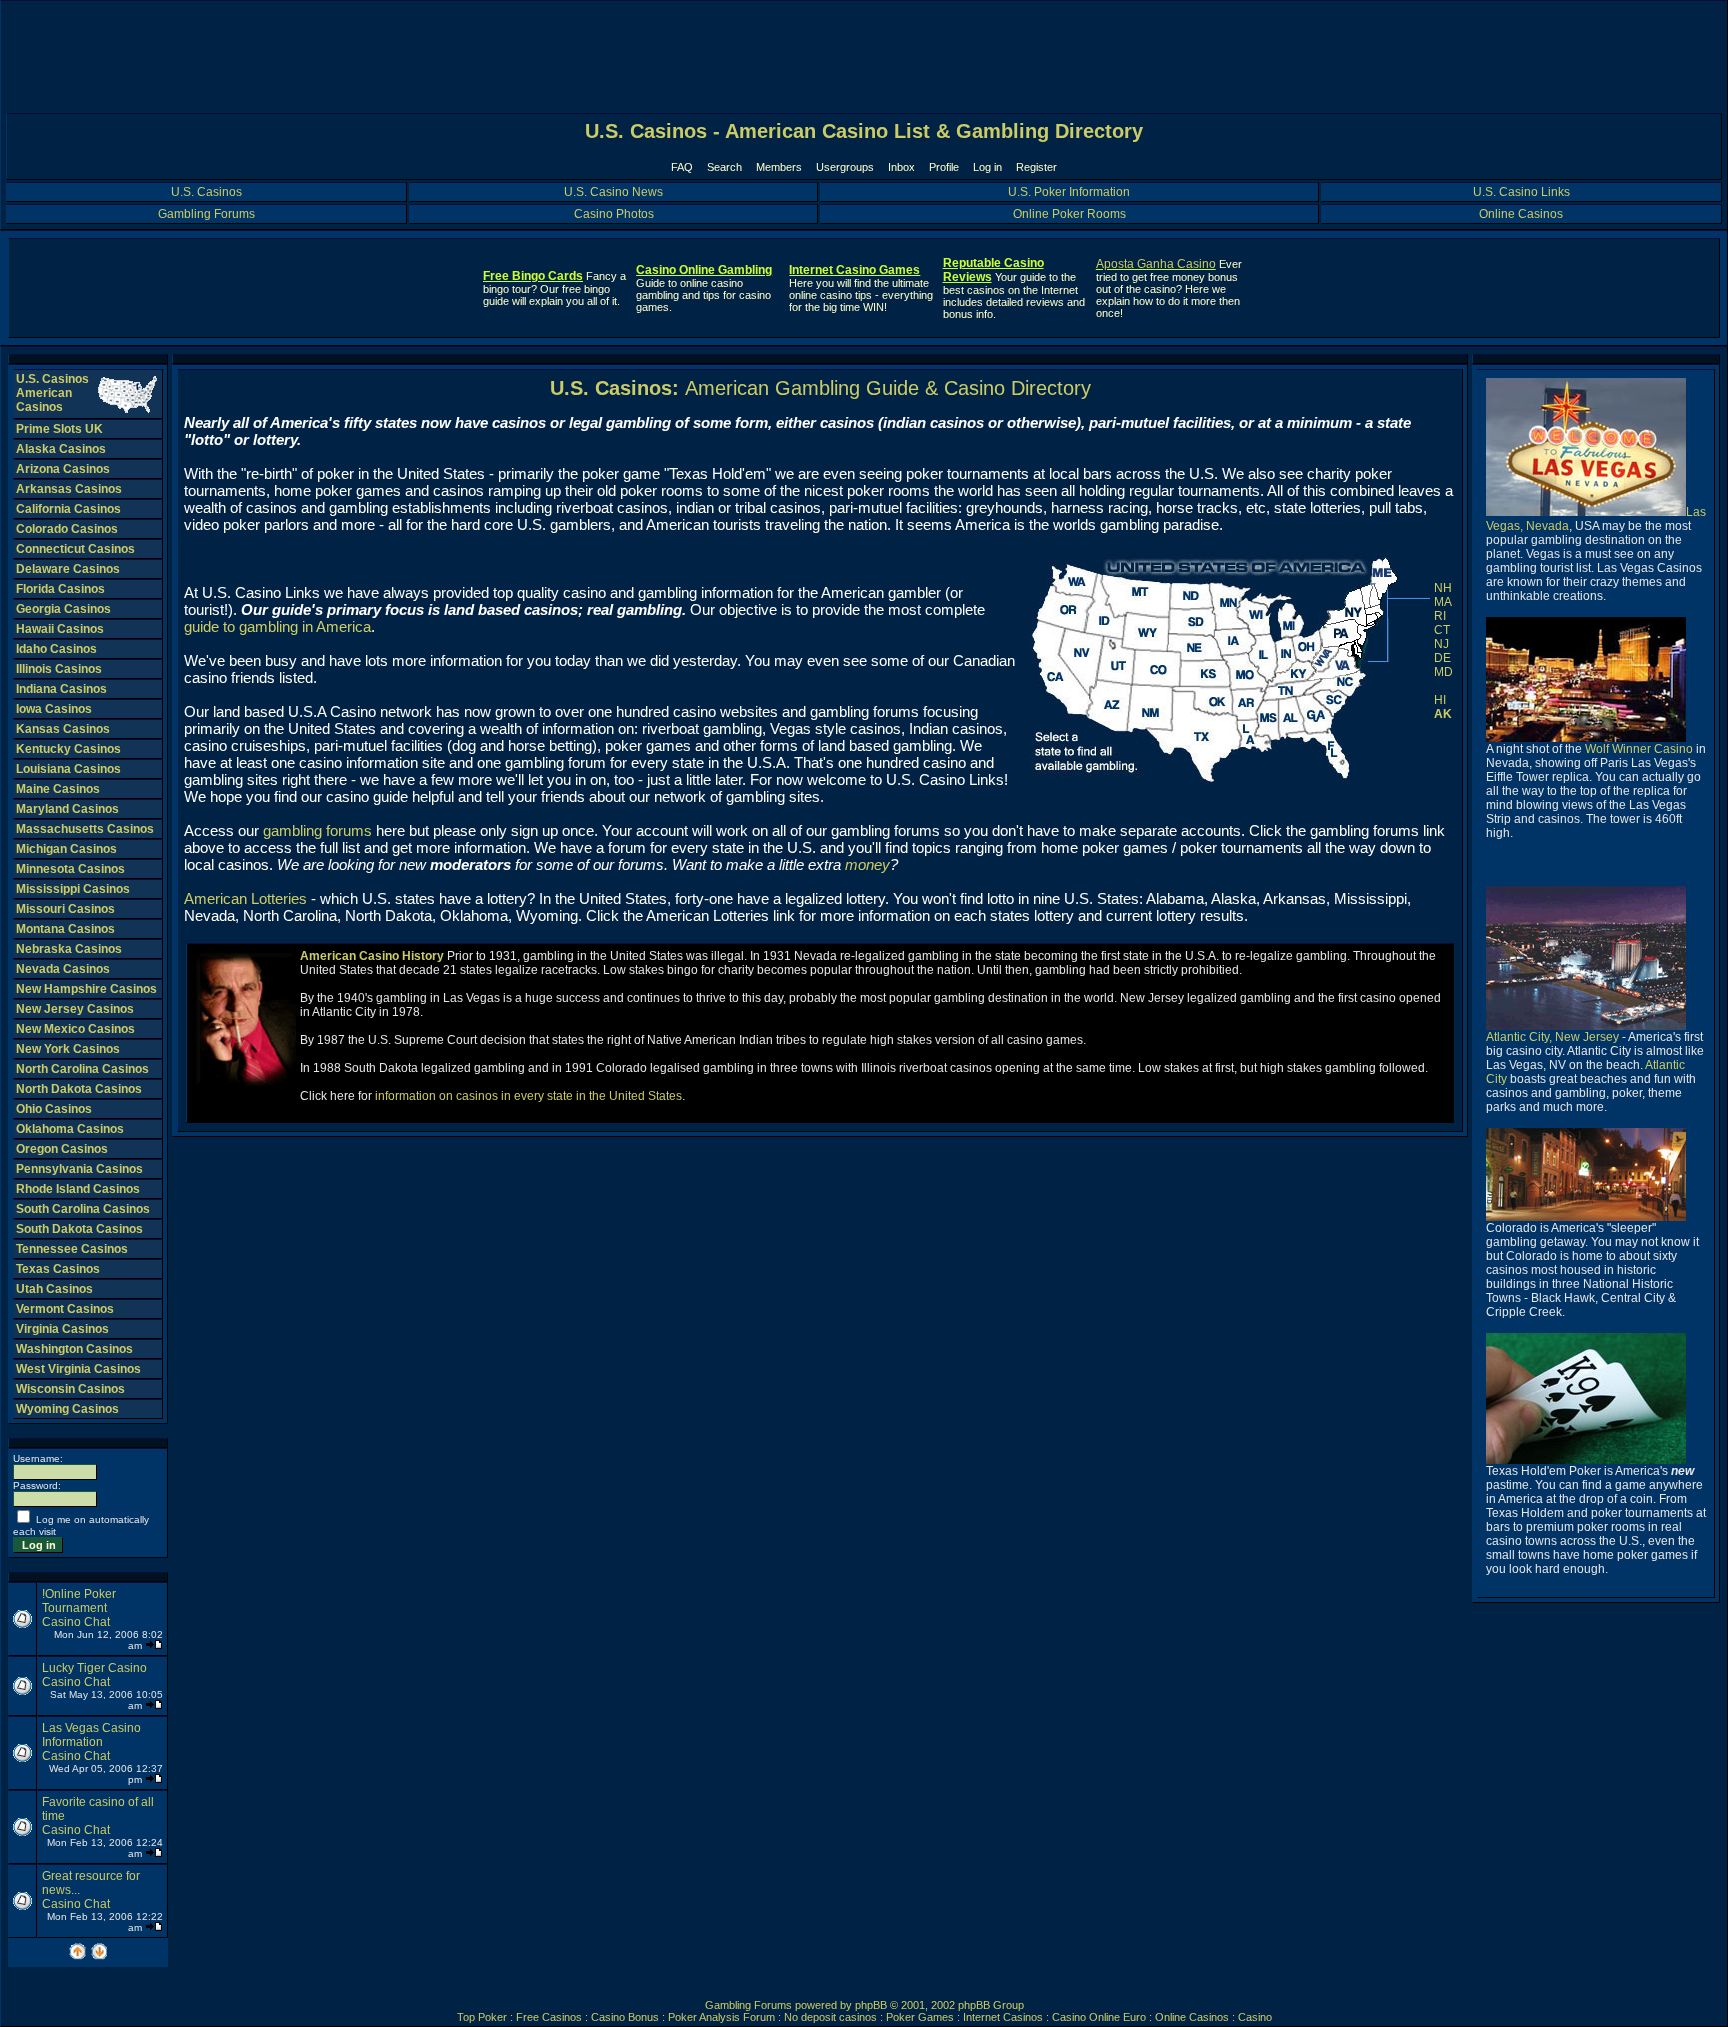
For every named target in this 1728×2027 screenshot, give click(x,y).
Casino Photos (614, 214)
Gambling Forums (206, 214)
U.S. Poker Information (1069, 192)
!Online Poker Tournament (79, 1601)
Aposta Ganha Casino (1156, 264)
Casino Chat (76, 1622)
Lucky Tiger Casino (94, 1668)
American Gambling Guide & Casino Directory (888, 388)
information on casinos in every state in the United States (528, 1096)
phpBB (871, 2005)
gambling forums (317, 830)
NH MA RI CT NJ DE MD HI (1443, 644)
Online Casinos (1521, 214)
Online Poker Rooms (1069, 214)
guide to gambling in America (277, 626)
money (867, 864)
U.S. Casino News (613, 192)
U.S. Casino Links (1521, 192)
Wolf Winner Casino (1639, 749)
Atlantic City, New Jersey (1552, 1037)
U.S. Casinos (206, 192)
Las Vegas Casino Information (91, 1735)
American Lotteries (245, 898)
